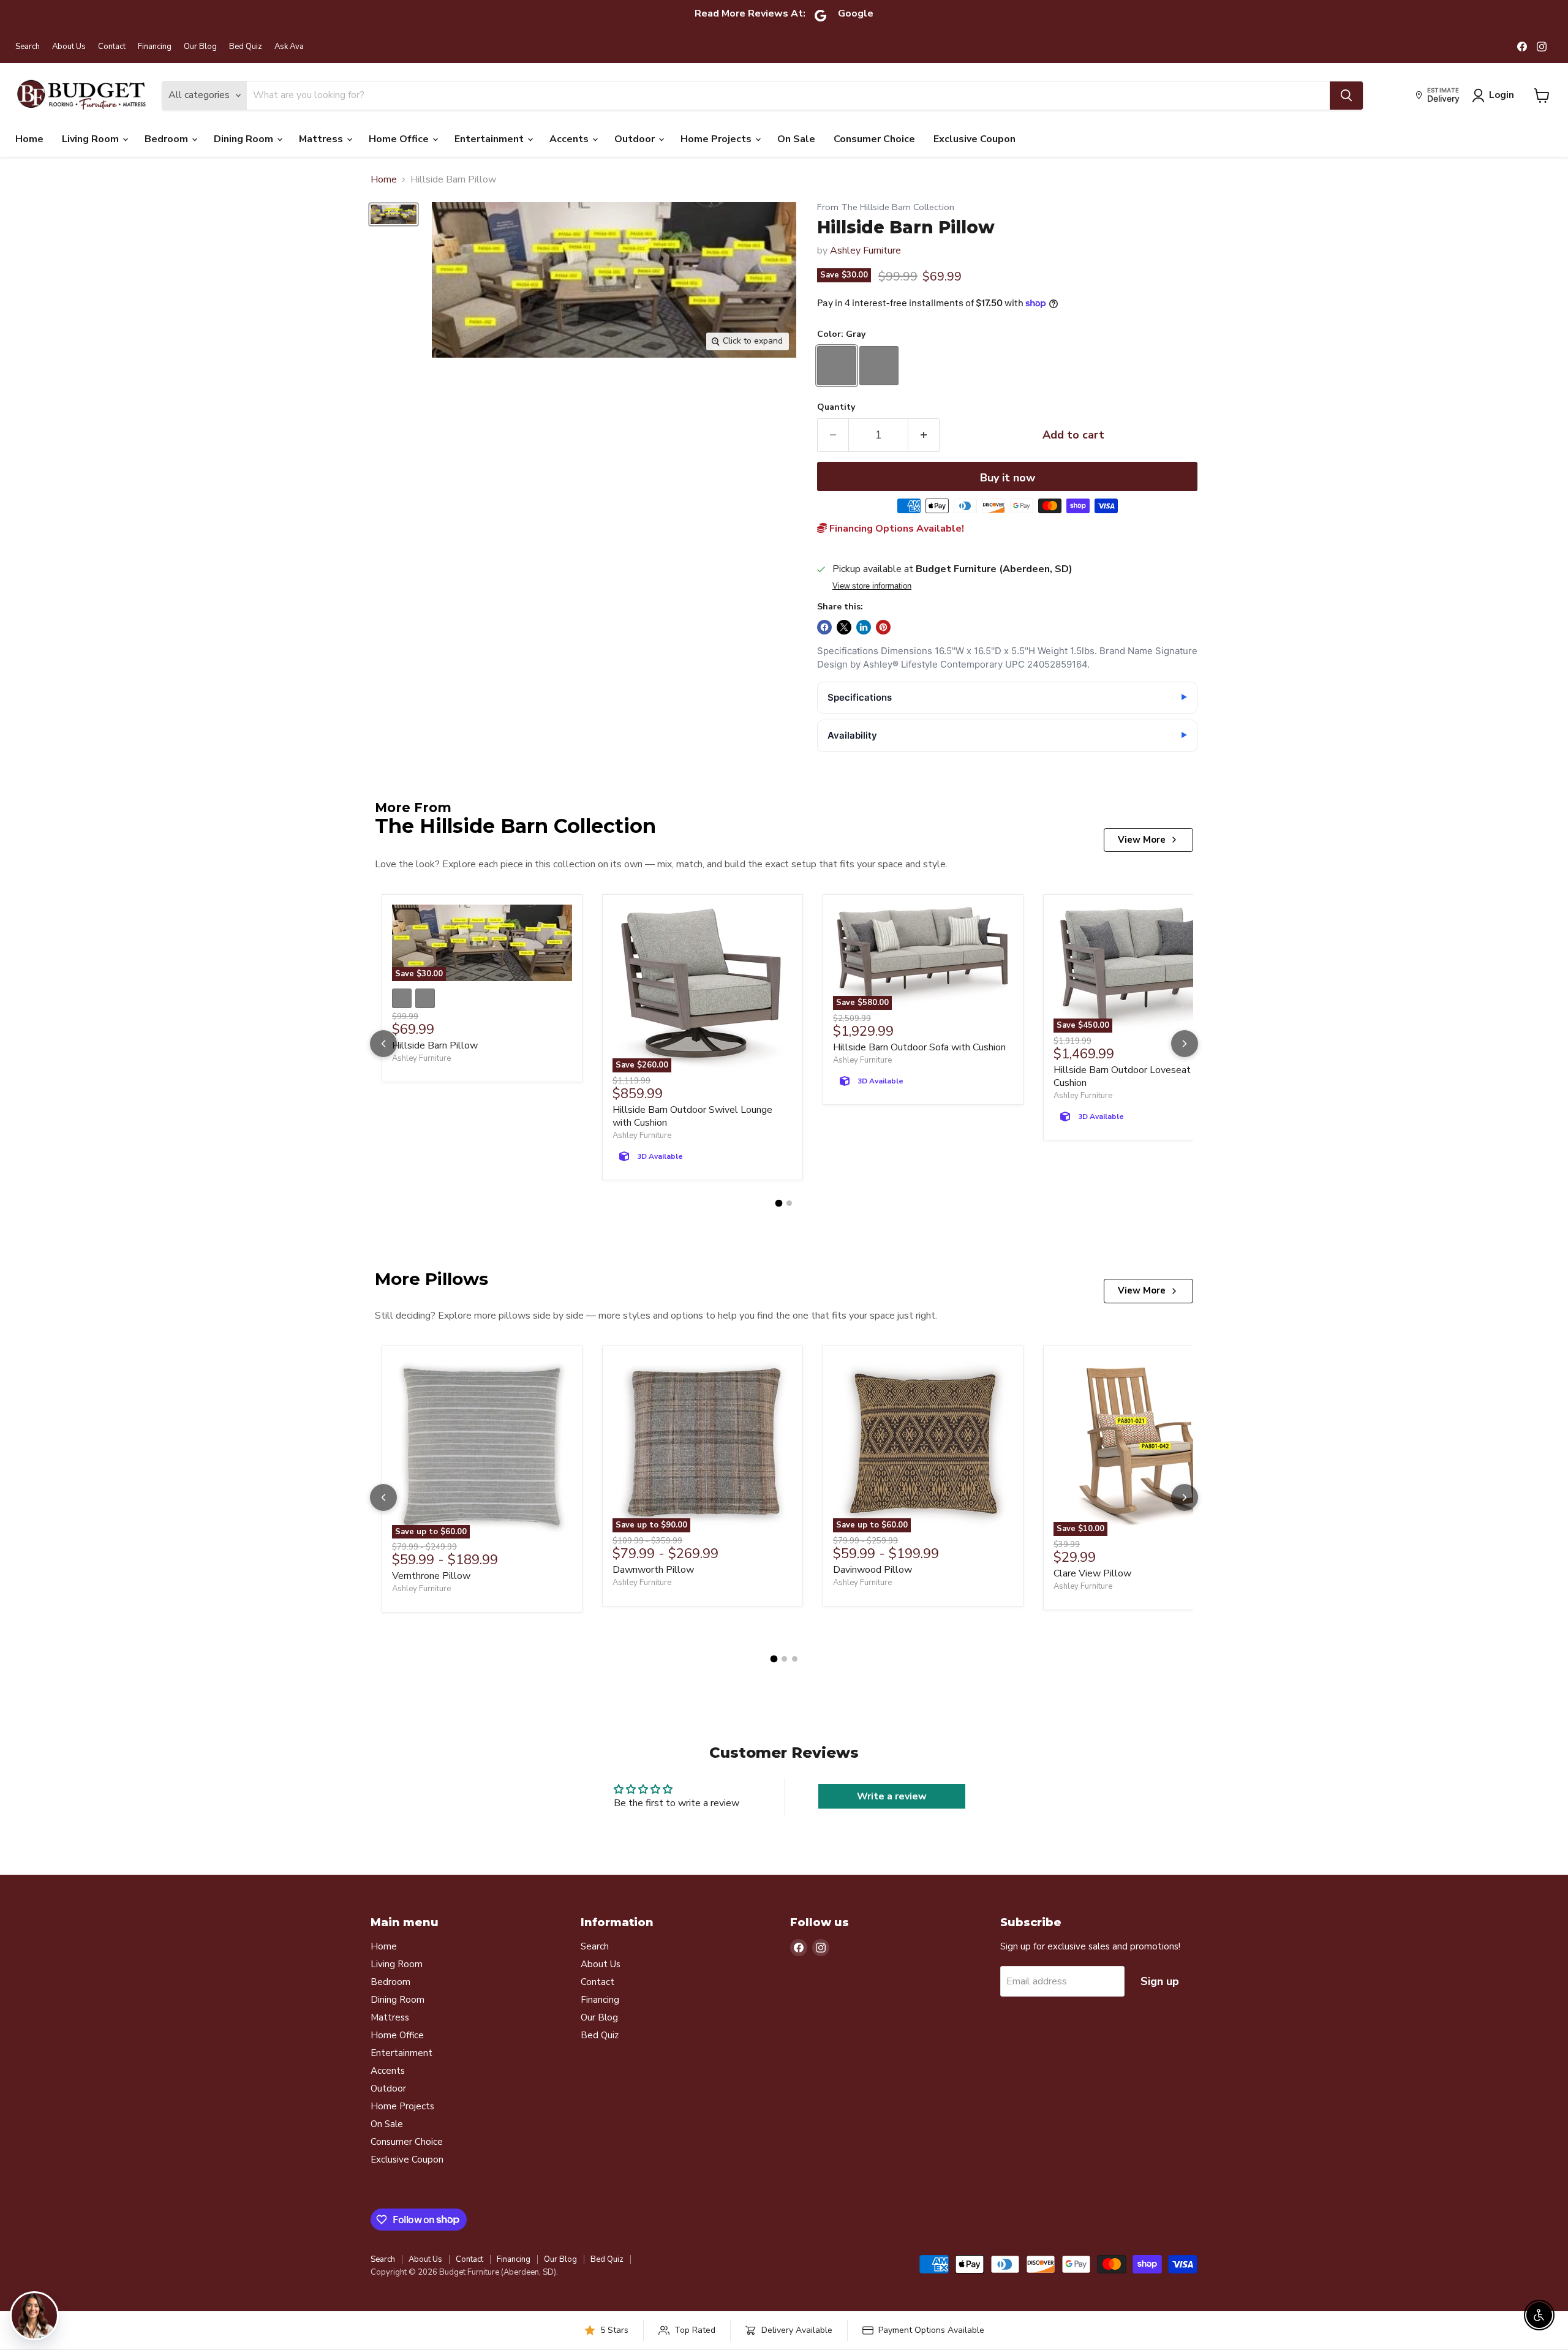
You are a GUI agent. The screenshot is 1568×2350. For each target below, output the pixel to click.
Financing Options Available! (895, 529)
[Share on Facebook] (824, 627)
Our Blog (200, 47)
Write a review (892, 1796)
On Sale (796, 139)
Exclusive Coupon (974, 139)
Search (28, 47)
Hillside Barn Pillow (435, 1045)
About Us (69, 47)
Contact (112, 47)
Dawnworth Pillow (653, 1570)
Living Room (92, 139)
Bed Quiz (246, 47)
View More (1142, 840)
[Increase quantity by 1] (924, 435)
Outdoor (636, 139)
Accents (570, 139)
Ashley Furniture (865, 250)
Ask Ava (289, 47)
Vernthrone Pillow (431, 1576)
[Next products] (1185, 1044)
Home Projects (717, 139)
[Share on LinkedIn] (864, 627)
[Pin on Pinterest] (883, 627)
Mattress (322, 139)
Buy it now (1008, 478)
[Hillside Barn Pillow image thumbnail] (394, 214)
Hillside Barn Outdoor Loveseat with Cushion (1133, 1076)
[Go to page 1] (779, 1203)
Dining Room (245, 139)
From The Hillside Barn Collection (886, 207)
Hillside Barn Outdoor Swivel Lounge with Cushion (692, 1116)
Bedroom (168, 139)
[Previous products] (383, 1044)
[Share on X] (844, 627)
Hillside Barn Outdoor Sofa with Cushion (919, 1047)
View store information (872, 586)
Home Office (400, 139)
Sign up (1160, 1981)
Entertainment (490, 139)
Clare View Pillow (1092, 1573)
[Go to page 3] (795, 1659)
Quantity (836, 407)
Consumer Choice (874, 139)
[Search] (1346, 96)
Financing (155, 47)
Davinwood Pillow (873, 1570)
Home (29, 139)
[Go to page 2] (789, 1203)
